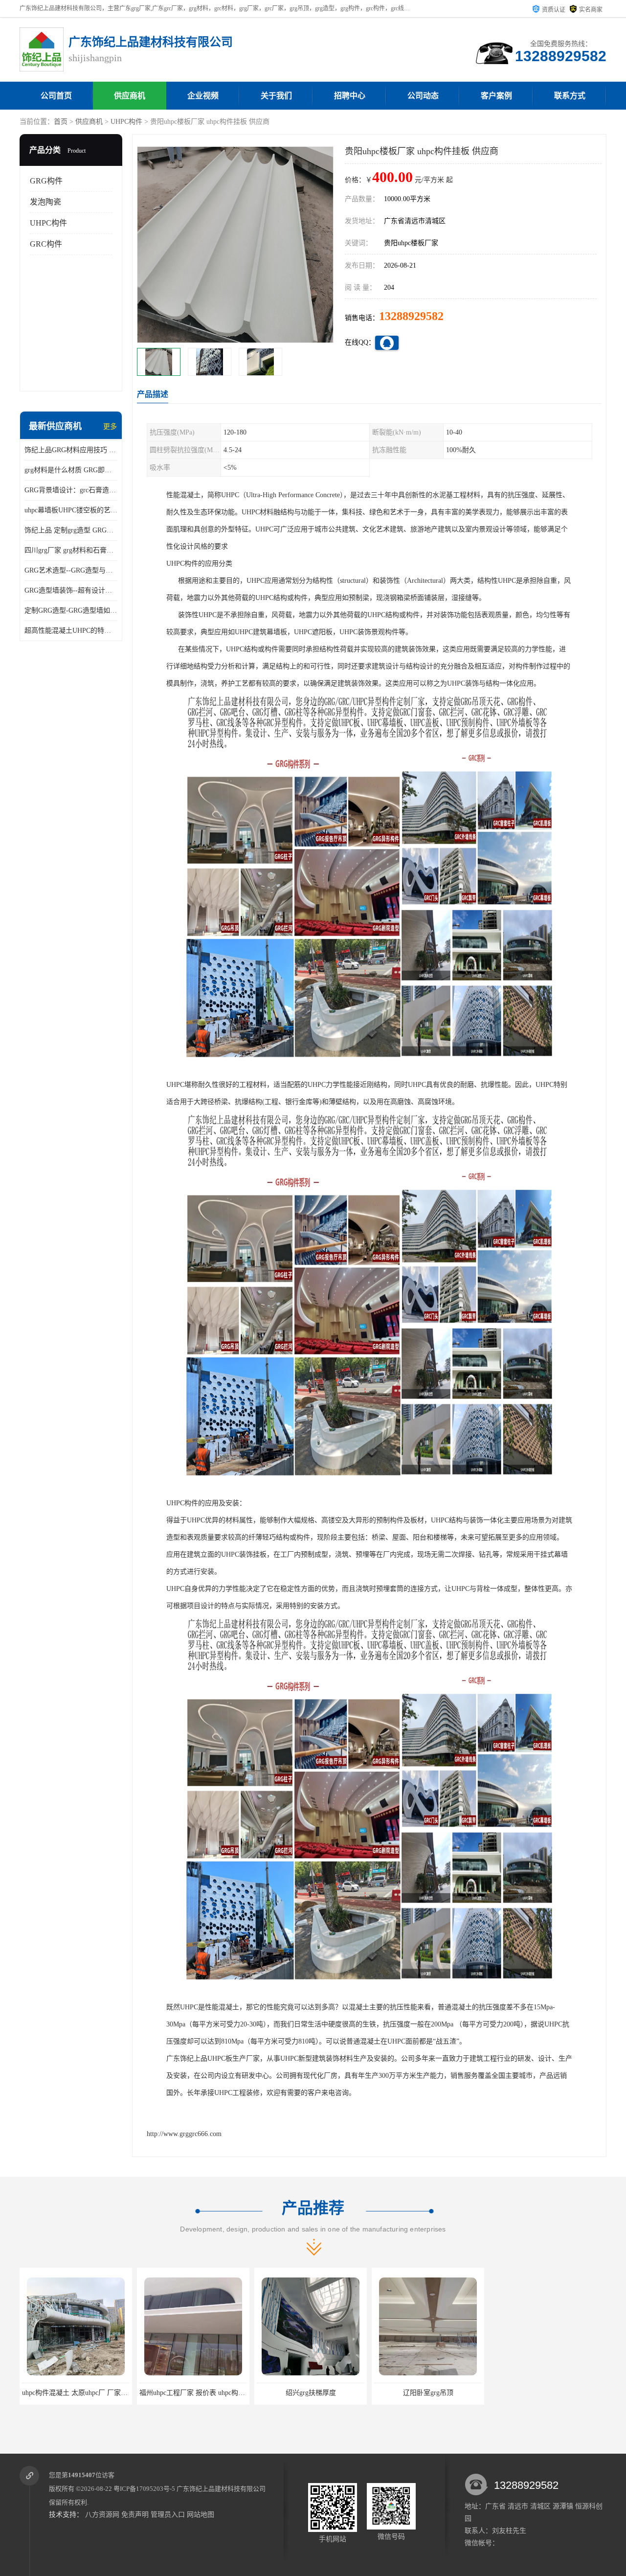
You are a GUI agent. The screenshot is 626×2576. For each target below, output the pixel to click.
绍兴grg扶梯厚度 (193, 2393)
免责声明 (135, 2515)
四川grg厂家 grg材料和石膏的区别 (71, 550)
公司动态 (423, 96)
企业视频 (203, 96)
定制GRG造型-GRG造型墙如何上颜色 (71, 610)
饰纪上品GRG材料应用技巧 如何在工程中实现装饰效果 (71, 450)
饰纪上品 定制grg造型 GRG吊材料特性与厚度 (71, 530)
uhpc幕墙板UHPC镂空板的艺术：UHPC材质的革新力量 (71, 510)
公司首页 (56, 96)
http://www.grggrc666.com (184, 2134)
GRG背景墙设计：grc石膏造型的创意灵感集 (71, 490)
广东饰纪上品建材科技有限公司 (221, 2489)
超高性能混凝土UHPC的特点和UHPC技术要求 (71, 631)
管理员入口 (168, 2515)
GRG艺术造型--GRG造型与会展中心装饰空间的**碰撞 (71, 570)
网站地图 (201, 2515)
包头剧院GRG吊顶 (428, 2393)
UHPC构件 (126, 122)
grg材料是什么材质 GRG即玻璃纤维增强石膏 (71, 470)
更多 (110, 426)
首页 (61, 122)
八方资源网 (102, 2515)
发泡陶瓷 (45, 202)
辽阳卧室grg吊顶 (311, 2393)
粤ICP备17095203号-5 (144, 2489)
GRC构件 (46, 244)
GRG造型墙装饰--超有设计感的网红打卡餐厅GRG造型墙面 (71, 590)
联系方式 (570, 96)
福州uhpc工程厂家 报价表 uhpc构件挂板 (82, 2393)
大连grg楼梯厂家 (546, 2393)
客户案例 (496, 96)
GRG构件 (46, 181)
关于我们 (276, 96)
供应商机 (130, 96)
